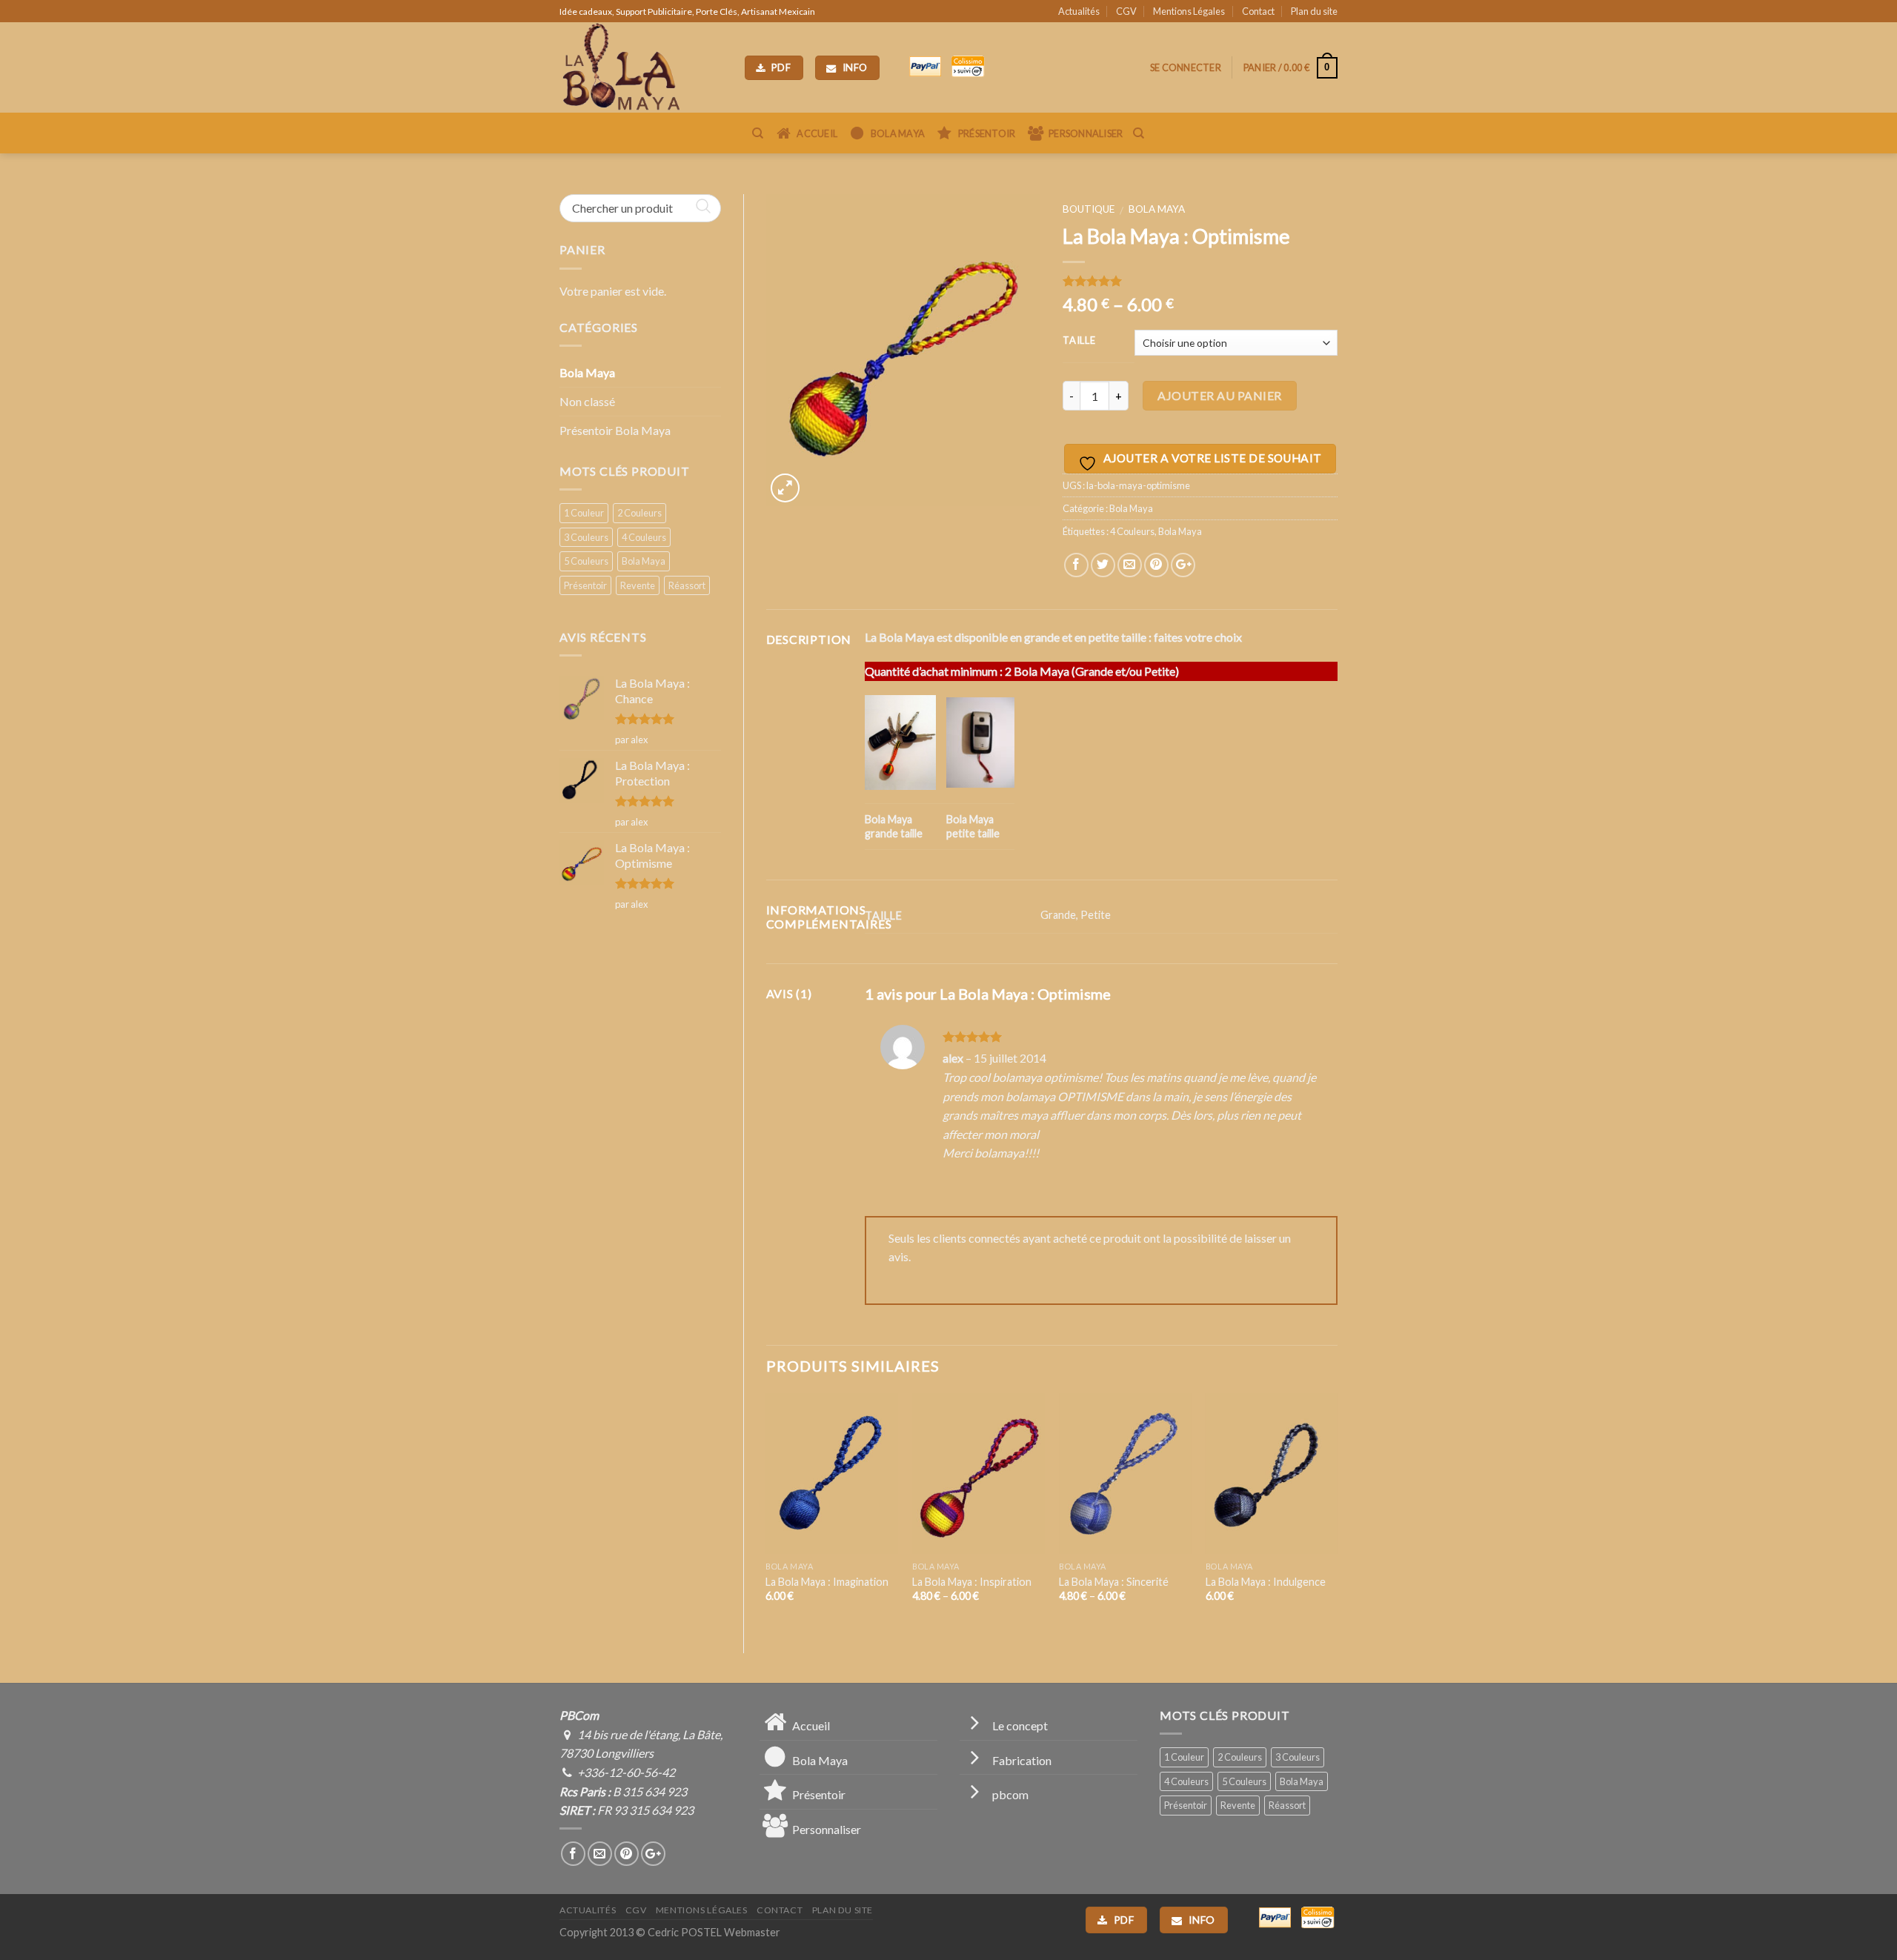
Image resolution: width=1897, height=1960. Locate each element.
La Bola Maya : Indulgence (1266, 1582)
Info (854, 67)
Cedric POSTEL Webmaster (714, 1932)
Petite (1096, 915)
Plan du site (1314, 11)
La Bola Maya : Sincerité (1114, 1582)
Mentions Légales (1189, 11)
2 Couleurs (639, 513)
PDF (780, 67)
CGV (1126, 11)
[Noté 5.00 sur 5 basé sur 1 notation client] (1200, 281)
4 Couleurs (644, 537)
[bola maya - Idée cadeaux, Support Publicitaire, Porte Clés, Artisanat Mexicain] (641, 67)
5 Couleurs (586, 561)
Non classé (587, 401)
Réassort (687, 585)
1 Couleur (584, 513)
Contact (1258, 11)
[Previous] (767, 1511)
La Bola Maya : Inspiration (972, 1582)
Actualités (1079, 11)
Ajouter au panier (1219, 395)
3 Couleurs (586, 537)
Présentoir (585, 585)
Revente (638, 585)
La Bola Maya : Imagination (827, 1582)
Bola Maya (587, 372)
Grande (1058, 915)
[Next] (1337, 1511)
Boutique (1089, 209)
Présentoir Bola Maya (615, 430)
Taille (1079, 341)
